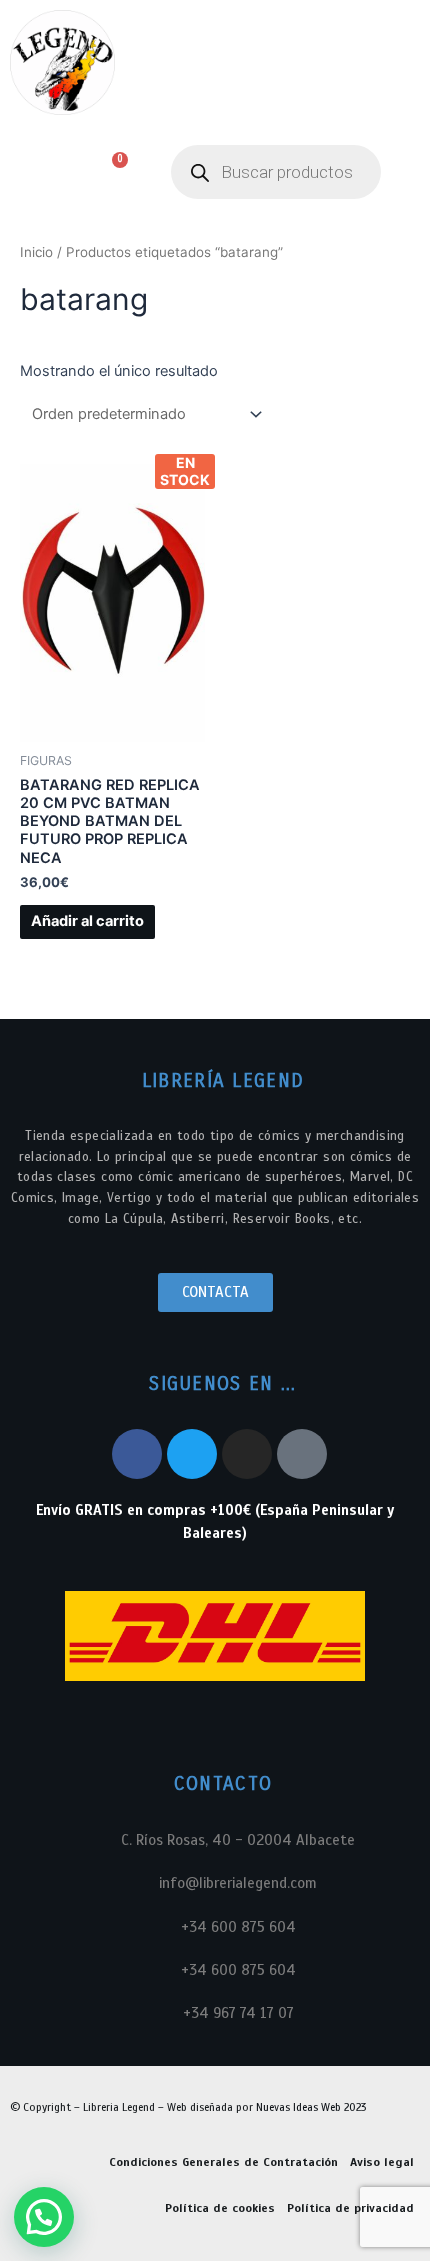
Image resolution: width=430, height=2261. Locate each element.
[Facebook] (137, 1454)
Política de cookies (220, 2208)
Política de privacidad (350, 2208)
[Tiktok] (302, 1454)
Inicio (36, 252)
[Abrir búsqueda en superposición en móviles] (276, 172)
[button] (32, 173)
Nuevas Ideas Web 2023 (311, 2107)
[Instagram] (247, 1454)
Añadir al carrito (87, 921)
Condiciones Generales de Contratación (223, 2162)
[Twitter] (192, 1454)
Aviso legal (382, 2162)
